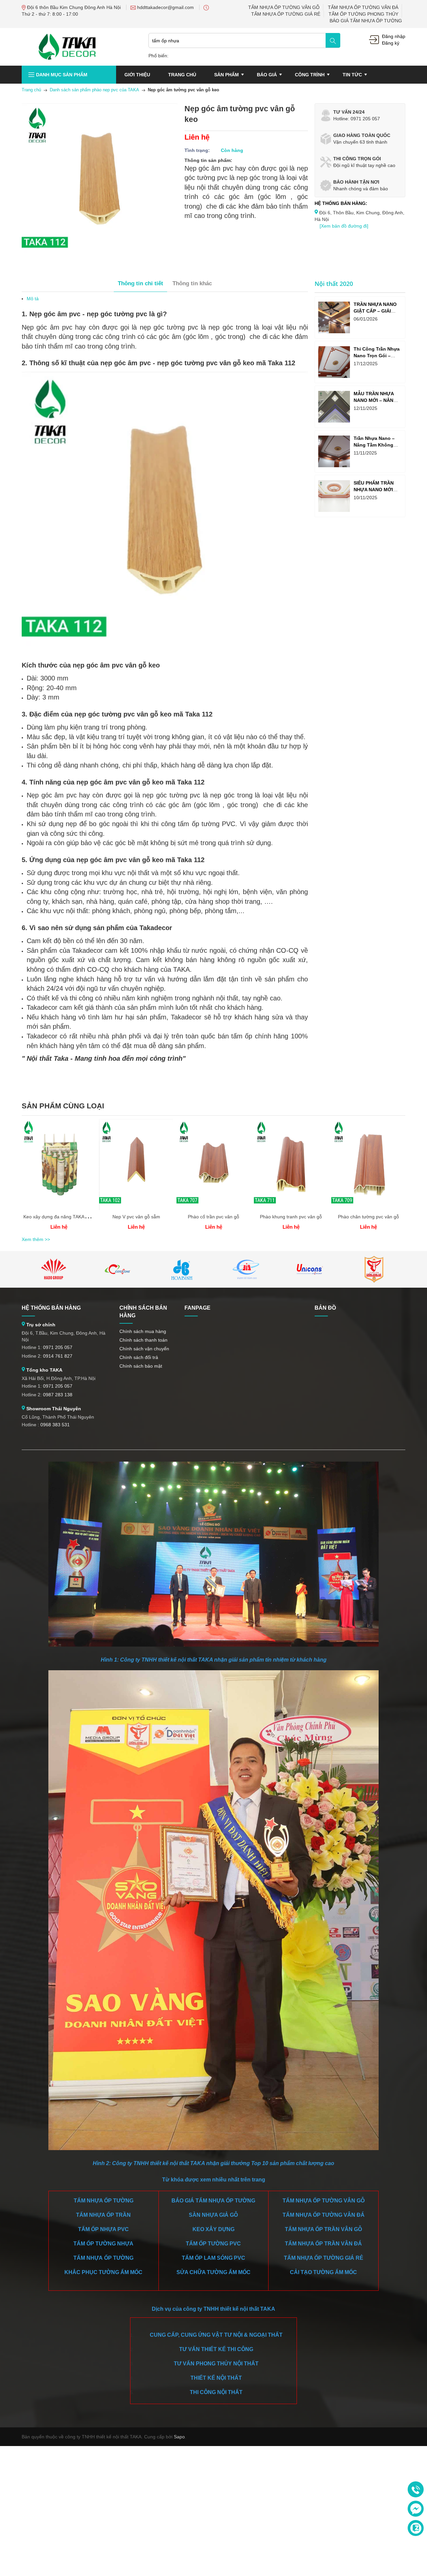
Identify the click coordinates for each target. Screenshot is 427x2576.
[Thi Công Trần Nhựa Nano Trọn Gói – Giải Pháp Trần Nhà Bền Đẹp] (334, 362)
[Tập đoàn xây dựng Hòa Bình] (182, 1269)
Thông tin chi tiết (140, 283)
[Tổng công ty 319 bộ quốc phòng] (246, 1269)
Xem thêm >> (36, 1239)
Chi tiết (59, 1167)
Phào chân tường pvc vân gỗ (368, 1217)
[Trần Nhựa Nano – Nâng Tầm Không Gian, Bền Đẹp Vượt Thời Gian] (334, 451)
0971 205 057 (58, 1347)
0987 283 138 (58, 1395)
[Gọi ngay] (416, 2490)
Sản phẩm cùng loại (63, 1106)
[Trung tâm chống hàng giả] (374, 1269)
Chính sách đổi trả (139, 1357)
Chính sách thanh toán (143, 1340)
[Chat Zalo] (416, 2528)
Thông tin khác (192, 283)
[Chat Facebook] (416, 2509)
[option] (59, 1177)
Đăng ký (391, 43)
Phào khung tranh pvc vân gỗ (291, 1217)
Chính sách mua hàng (143, 1331)
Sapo (179, 2437)
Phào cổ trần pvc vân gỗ (213, 1217)
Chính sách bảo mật (141, 1366)
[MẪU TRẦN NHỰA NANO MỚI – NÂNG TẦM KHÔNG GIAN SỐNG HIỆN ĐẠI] (334, 407)
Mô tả (33, 299)
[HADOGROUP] (54, 1269)
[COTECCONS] (118, 1269)
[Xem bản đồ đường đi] (344, 226)
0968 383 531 (55, 1425)
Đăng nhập (394, 36)
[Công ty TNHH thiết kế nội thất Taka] (67, 46)
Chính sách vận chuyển (144, 1349)
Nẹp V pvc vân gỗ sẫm (136, 1217)
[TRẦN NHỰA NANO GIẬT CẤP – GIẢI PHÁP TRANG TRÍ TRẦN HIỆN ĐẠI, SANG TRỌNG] (334, 317)
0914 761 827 (58, 1356)
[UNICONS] (310, 1269)
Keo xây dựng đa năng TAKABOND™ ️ (64, 1217)
